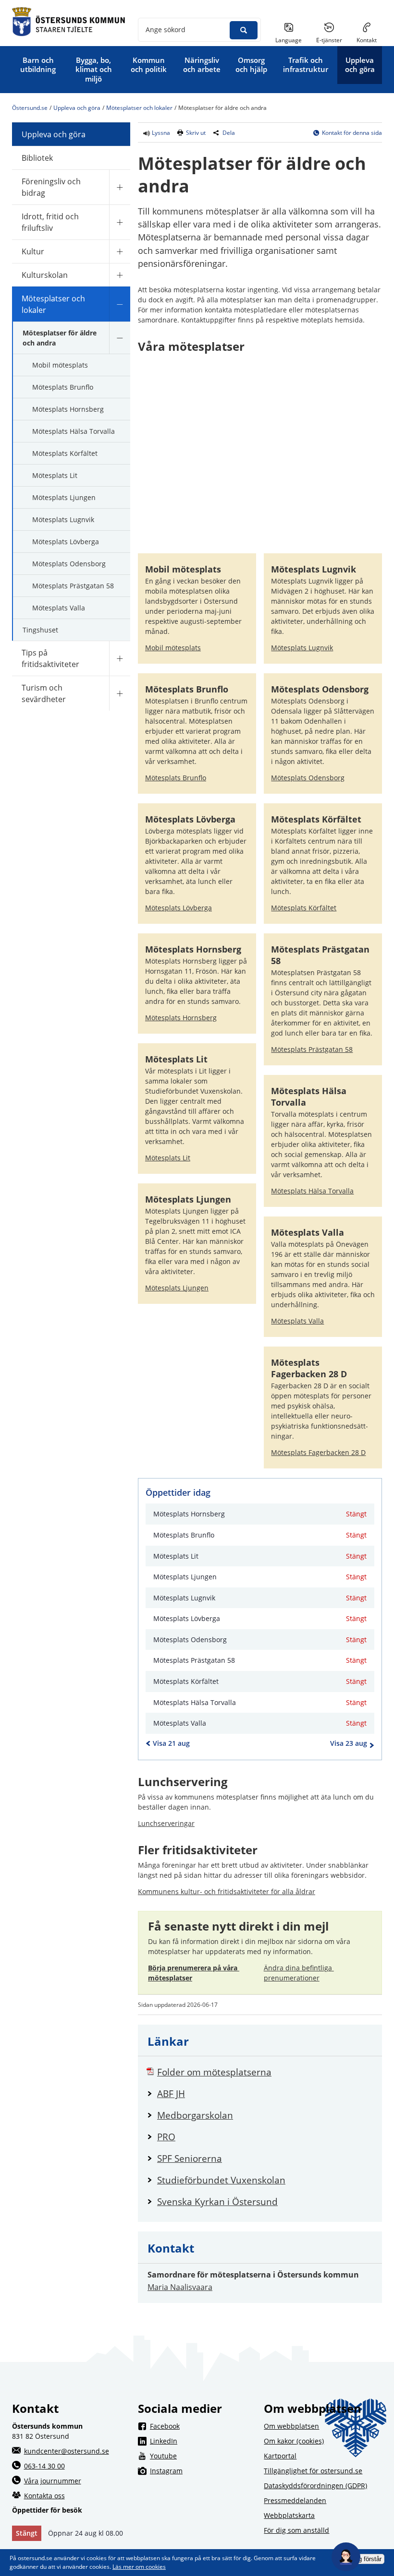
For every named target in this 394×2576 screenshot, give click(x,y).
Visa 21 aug (171, 1743)
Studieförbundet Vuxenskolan (265, 2180)
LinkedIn (203, 2441)
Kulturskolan (45, 275)
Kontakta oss (44, 2496)
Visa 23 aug (349, 1743)
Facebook (203, 2426)
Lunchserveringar (166, 1823)
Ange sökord (166, 30)
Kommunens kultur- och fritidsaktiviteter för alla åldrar (227, 1891)
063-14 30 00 (44, 2466)
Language (289, 40)
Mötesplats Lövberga (66, 542)
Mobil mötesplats (60, 365)
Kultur (33, 251)
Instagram (203, 2470)
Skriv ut (196, 133)
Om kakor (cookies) (294, 2441)
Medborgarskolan (265, 2115)
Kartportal (280, 2456)
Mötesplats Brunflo (63, 387)
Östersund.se (30, 108)
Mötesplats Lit (55, 475)
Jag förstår (367, 2559)
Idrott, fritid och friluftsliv (50, 222)
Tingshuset (40, 630)
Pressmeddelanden (295, 2500)
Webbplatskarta (289, 2515)
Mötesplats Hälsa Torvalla (74, 431)
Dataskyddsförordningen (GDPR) (315, 2486)
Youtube (203, 2456)
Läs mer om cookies (139, 2567)
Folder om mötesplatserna (265, 2072)
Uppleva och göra (77, 108)
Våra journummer (53, 2481)
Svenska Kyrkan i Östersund (265, 2201)
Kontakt (367, 40)
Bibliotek (37, 158)
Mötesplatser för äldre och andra (60, 338)
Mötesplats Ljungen (64, 497)
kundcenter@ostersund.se (67, 2451)
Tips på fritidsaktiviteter (50, 658)
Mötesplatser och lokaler (139, 108)
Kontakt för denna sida (352, 133)
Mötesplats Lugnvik (63, 519)
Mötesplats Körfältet (65, 453)
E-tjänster (333, 40)
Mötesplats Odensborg (69, 564)
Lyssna (160, 133)
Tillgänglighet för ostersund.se (313, 2471)
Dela (229, 133)
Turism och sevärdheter (44, 693)
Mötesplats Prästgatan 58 (73, 586)
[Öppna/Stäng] (120, 187)
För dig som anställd (296, 2530)
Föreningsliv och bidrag (51, 187)
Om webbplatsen (291, 2426)
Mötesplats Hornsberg (68, 409)
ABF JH (265, 2093)
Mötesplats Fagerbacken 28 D (318, 1452)
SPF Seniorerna (265, 2158)
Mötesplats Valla (59, 608)
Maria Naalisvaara (180, 2287)
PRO (265, 2137)
